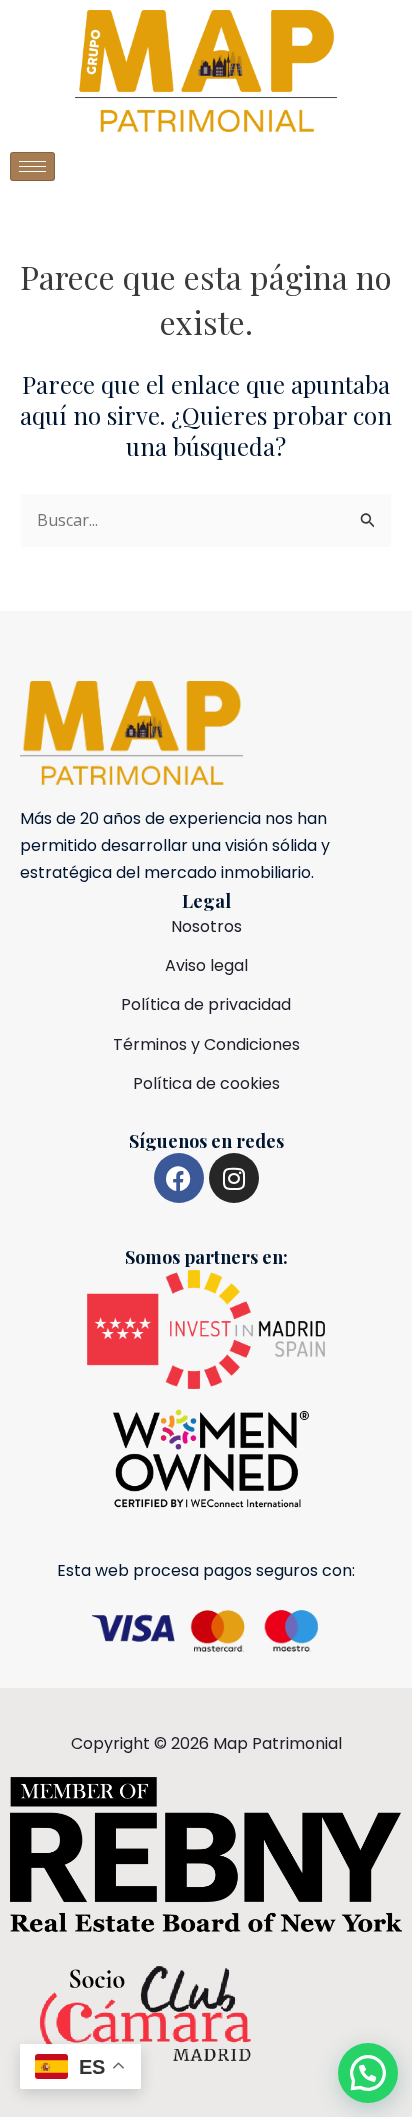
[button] (368, 2073)
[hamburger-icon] (32, 166)
